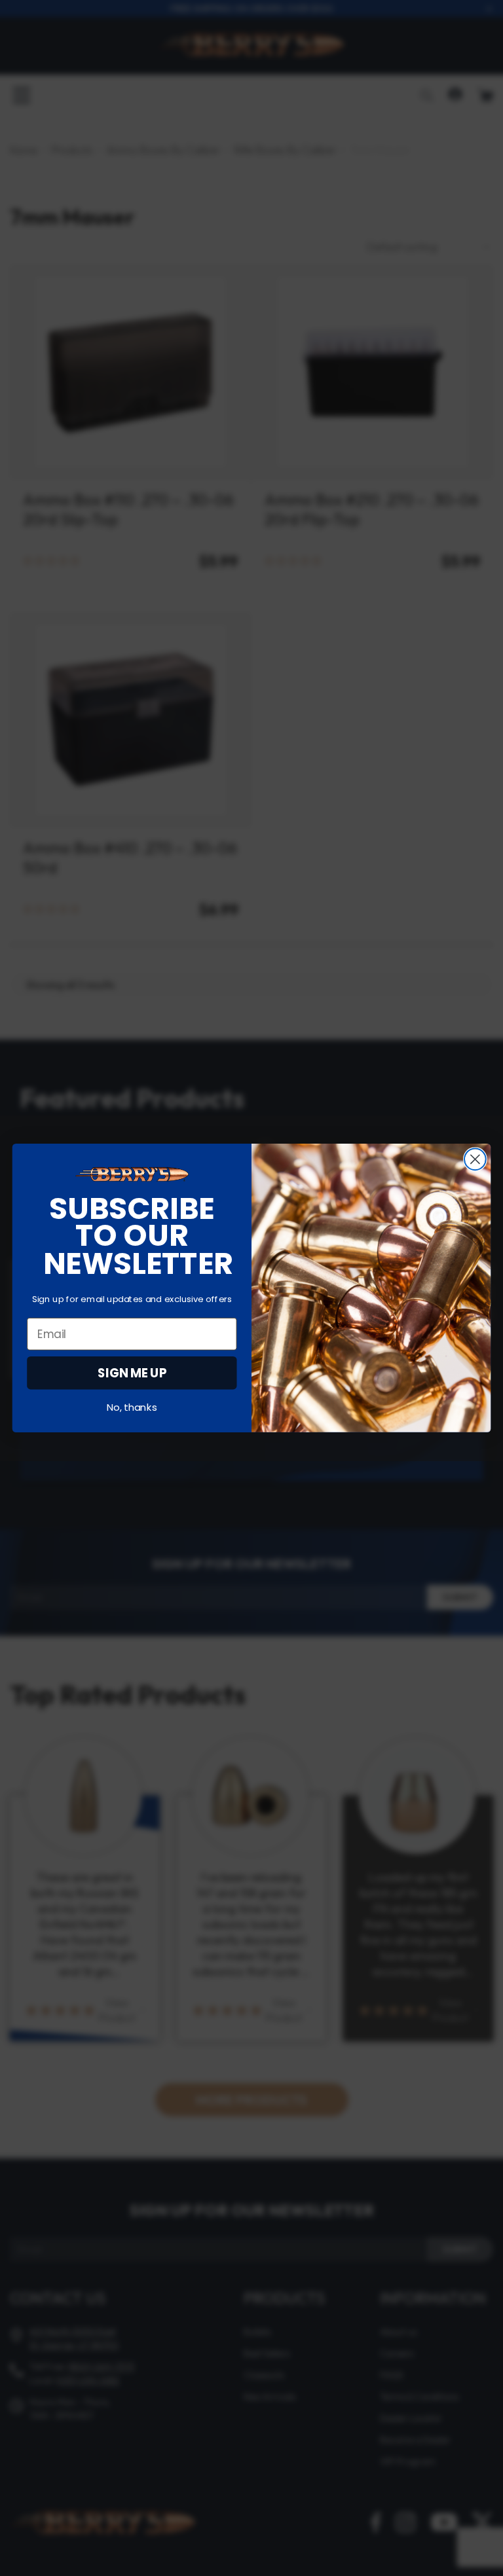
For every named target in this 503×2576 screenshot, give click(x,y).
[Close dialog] (475, 1159)
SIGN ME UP (132, 1373)
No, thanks (132, 1408)
